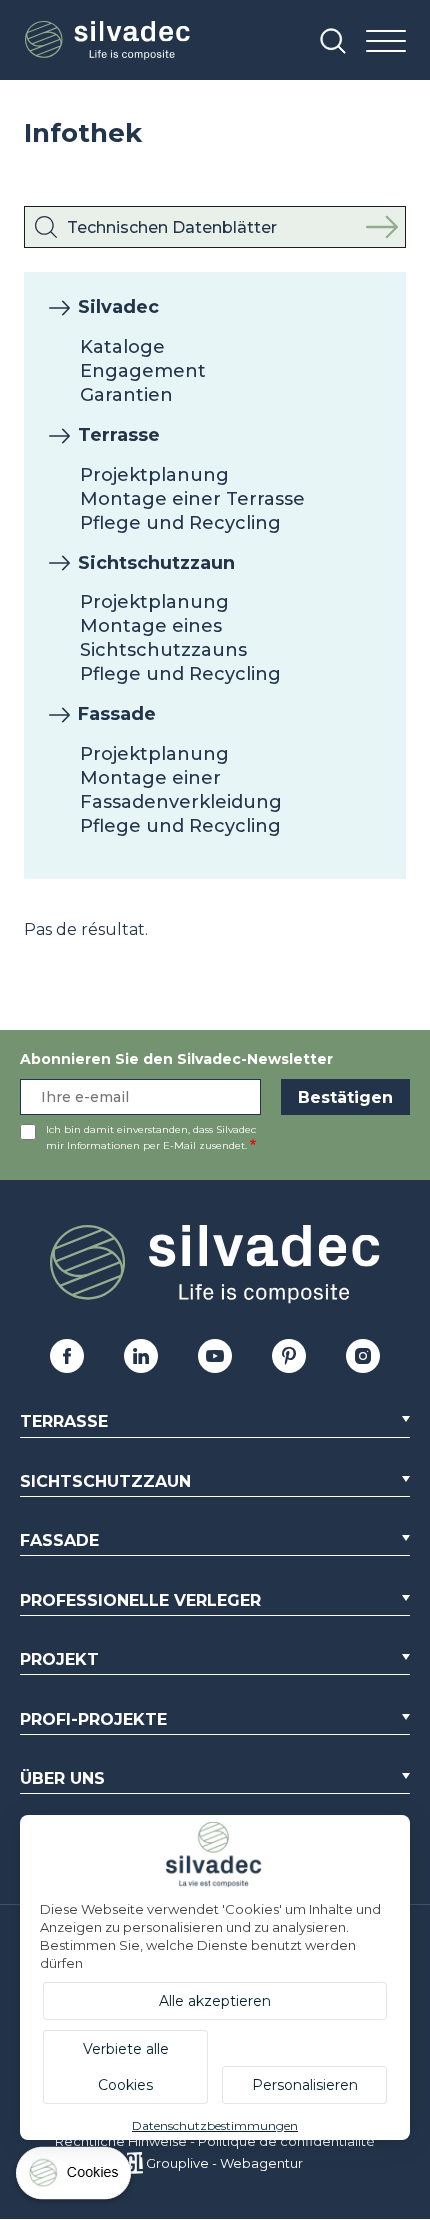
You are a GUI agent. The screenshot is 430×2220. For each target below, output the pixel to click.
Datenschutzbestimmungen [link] (215, 2125)
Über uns (62, 1778)
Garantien (126, 395)
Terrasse (119, 435)
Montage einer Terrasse (192, 499)
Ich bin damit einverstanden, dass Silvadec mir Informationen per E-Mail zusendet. (151, 1137)
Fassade (117, 714)
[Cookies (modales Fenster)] (75, 2177)
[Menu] (386, 42)
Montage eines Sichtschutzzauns (163, 638)
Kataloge (122, 347)
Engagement (143, 371)
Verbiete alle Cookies (126, 2067)
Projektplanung (154, 475)
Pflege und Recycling (180, 523)
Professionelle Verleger (140, 1600)
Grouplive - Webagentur (224, 2163)
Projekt (59, 1659)
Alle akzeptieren (215, 2001)
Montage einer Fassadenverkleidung (181, 790)
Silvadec (118, 307)
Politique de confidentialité (286, 2141)
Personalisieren (305, 2085)
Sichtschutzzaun (156, 563)
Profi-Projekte (93, 1719)
